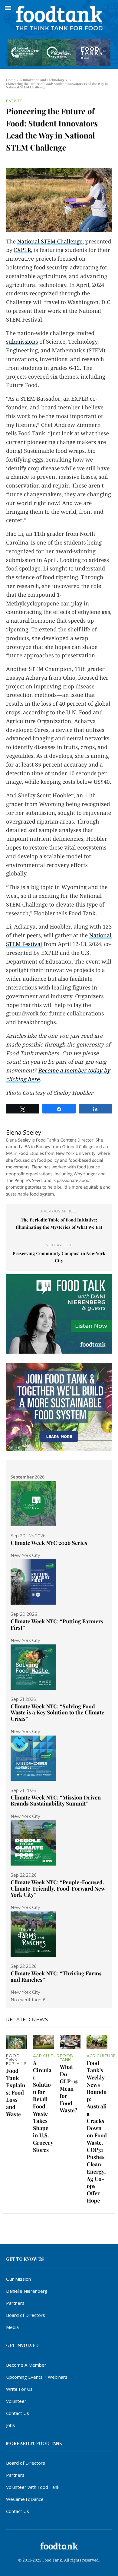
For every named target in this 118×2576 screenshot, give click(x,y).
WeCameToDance (25, 2499)
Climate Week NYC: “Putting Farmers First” (57, 1624)
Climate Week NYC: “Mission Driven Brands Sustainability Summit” (56, 1801)
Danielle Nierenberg (27, 2291)
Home (11, 80)
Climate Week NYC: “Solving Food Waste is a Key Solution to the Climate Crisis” (57, 1712)
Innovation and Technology (44, 80)
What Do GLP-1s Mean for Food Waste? (69, 2088)
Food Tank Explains (16, 2060)
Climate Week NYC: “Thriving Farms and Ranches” (56, 1976)
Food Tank (67, 2058)
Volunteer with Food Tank (33, 2487)
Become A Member (26, 2365)
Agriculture (48, 2056)
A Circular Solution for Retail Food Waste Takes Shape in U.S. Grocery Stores (43, 2106)
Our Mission (18, 2279)
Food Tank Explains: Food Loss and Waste (16, 2092)
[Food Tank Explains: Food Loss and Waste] (16, 2042)
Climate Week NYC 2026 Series (49, 1543)
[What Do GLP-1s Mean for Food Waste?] (70, 2042)
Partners (15, 2303)
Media (12, 2327)
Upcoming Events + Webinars (37, 2377)
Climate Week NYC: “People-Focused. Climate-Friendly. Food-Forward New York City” (58, 1888)
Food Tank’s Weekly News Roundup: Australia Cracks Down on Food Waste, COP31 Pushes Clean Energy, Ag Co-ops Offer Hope (97, 2132)
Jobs (11, 2425)
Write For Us (19, 2389)
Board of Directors (26, 2315)
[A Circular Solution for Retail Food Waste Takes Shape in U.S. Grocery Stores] (43, 2042)
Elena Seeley (24, 1132)
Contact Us (18, 2413)
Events (14, 101)
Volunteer (16, 2401)
